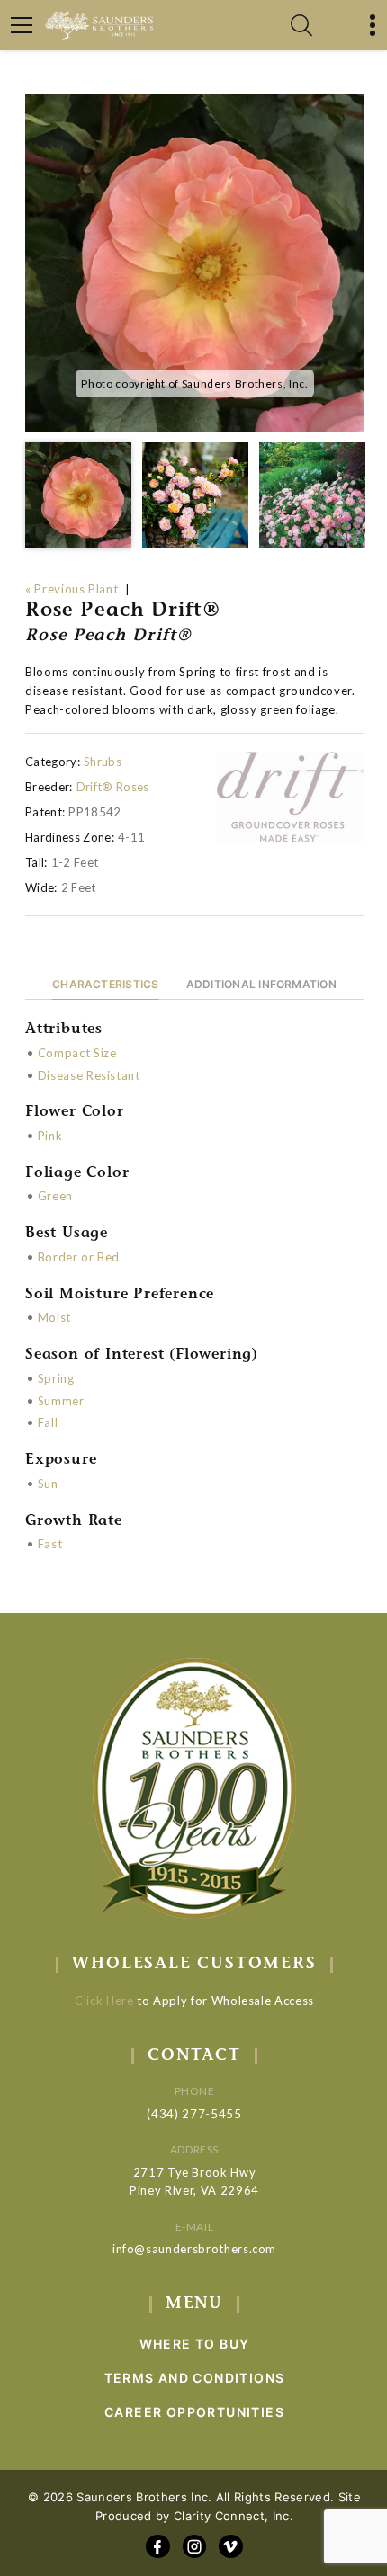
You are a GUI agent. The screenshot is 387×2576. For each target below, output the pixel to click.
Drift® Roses (113, 787)
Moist (54, 1317)
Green (55, 1196)
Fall (48, 1422)
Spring (56, 1378)
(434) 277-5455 (194, 2114)
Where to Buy (195, 2344)
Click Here (104, 2001)
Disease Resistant (89, 1075)
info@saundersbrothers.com (194, 2249)
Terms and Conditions (195, 2378)
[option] (194, 263)
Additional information (261, 984)
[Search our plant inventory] (301, 25)
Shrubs (103, 762)
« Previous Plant (72, 589)
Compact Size (77, 1053)
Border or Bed (79, 1257)
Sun (48, 1484)
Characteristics (106, 984)
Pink (50, 1136)
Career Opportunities (194, 2412)
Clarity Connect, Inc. (234, 2516)
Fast (50, 1544)
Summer (61, 1401)
